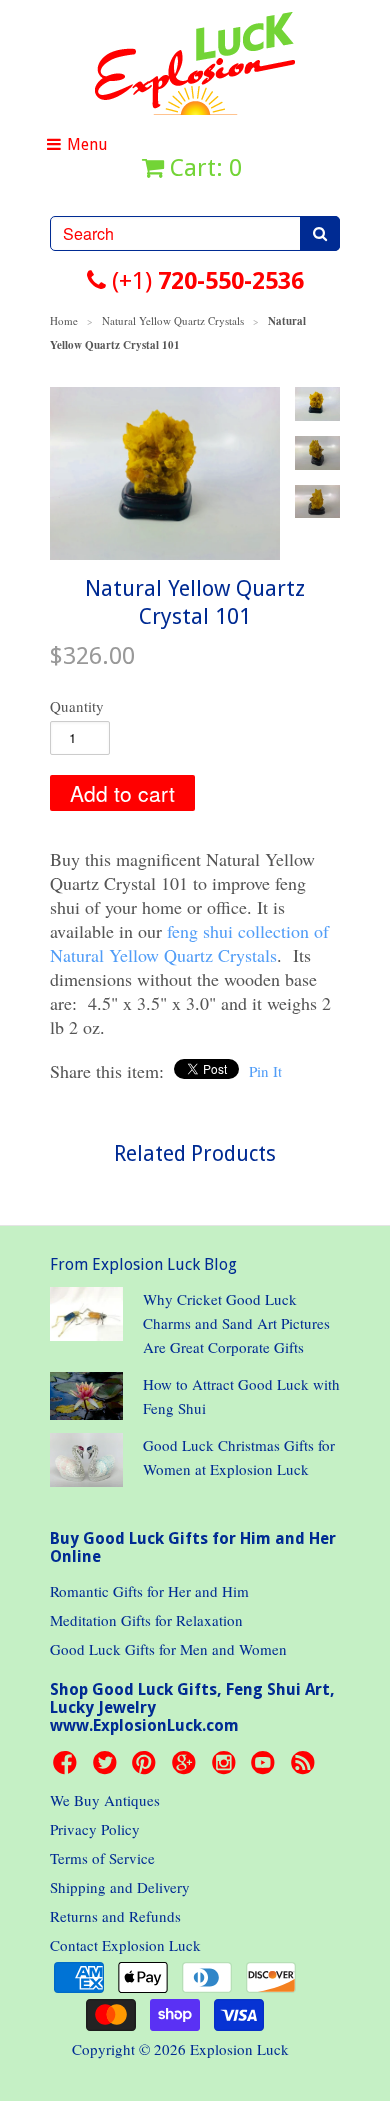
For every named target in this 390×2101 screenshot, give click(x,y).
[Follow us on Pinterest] (147, 1768)
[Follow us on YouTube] (266, 1768)
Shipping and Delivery (120, 1887)
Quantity (77, 706)
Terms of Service (102, 1858)
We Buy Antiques (105, 1800)
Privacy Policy (95, 1829)
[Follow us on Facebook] (68, 1768)
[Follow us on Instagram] (227, 1768)
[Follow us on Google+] (187, 1768)
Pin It (265, 1071)
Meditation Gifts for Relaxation (146, 1620)
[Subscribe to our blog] (306, 1768)
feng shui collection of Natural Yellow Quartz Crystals (189, 943)
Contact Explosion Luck (125, 1945)
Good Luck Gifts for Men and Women (168, 1649)
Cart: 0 (203, 168)
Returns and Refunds (115, 1916)
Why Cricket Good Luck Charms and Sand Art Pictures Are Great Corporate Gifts (236, 1323)
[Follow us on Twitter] (108, 1768)
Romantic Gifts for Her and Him (149, 1591)
